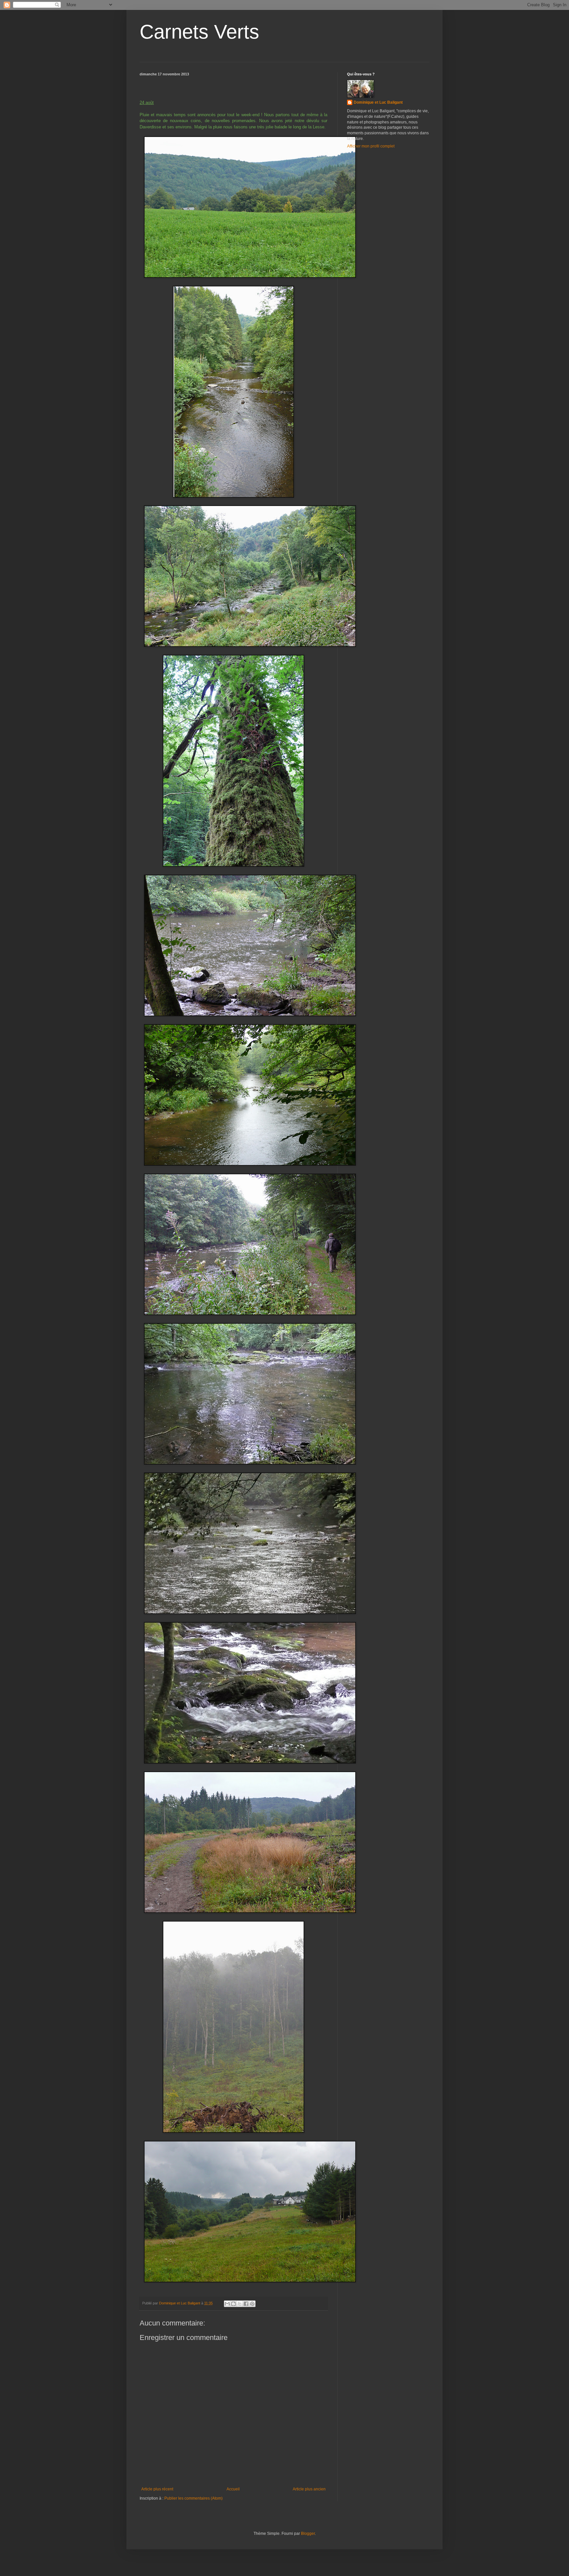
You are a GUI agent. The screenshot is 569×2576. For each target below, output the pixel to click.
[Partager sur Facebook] (246, 2304)
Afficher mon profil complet (371, 146)
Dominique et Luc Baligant (378, 102)
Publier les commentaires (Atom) (193, 2498)
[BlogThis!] (233, 2304)
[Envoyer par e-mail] (227, 2304)
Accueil (233, 2489)
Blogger (308, 2534)
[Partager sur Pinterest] (252, 2304)
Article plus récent (157, 2489)
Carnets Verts (199, 32)
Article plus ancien (309, 2489)
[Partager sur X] (240, 2304)
